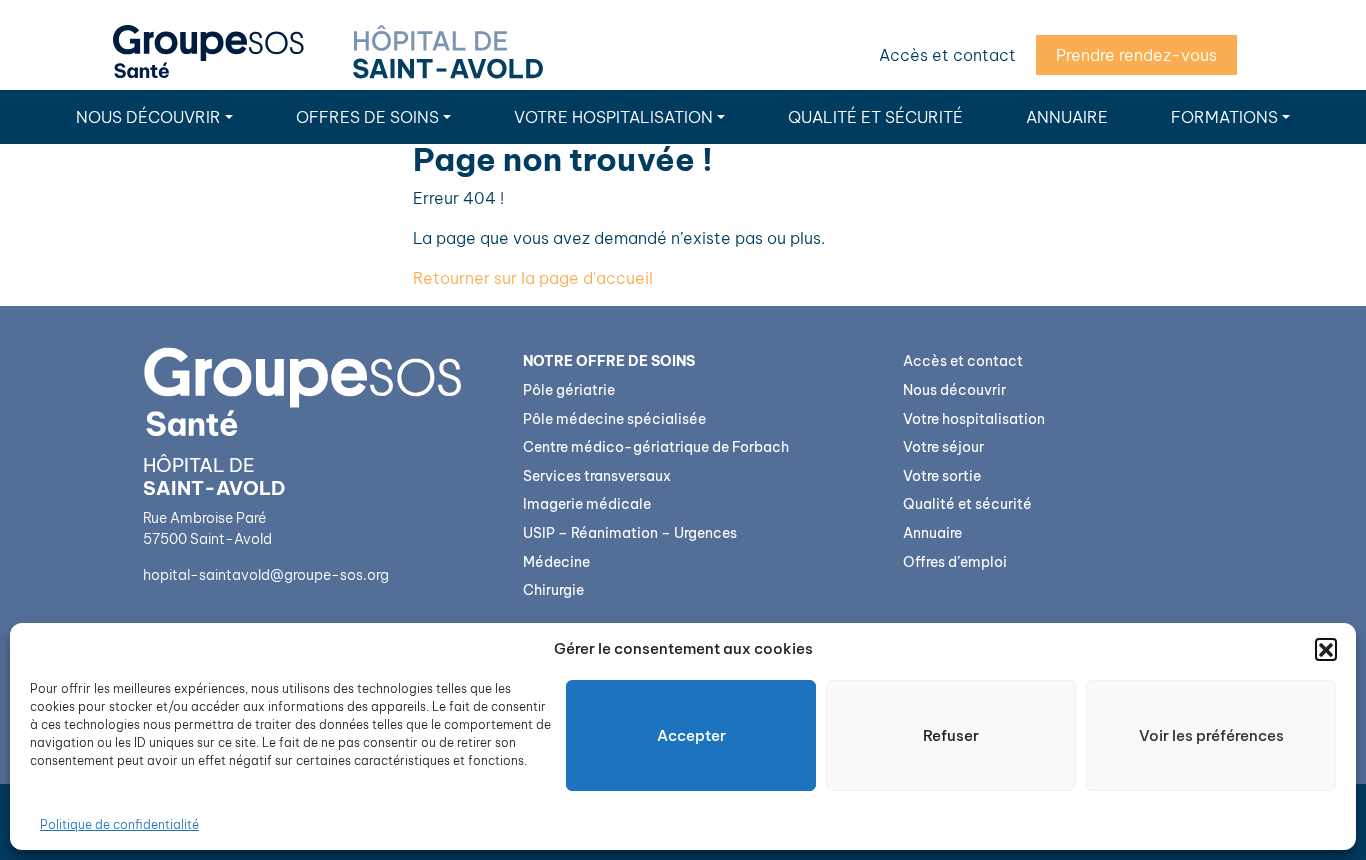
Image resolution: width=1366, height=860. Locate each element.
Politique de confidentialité (119, 824)
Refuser (951, 735)
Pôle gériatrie (569, 390)
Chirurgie (553, 590)
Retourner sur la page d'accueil (533, 278)
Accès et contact (947, 55)
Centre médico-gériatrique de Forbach (656, 447)
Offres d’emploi (955, 562)
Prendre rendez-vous (1136, 55)
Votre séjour (943, 447)
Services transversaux (597, 476)
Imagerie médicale (587, 504)
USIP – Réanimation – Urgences (630, 533)
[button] (1326, 649)
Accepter (691, 735)
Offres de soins (367, 117)
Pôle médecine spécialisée (614, 419)
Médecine (556, 562)
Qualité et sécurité (875, 117)
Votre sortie (942, 476)
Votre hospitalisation (613, 117)
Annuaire (1067, 117)
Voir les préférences (1211, 735)
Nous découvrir (148, 117)
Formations (1224, 117)
